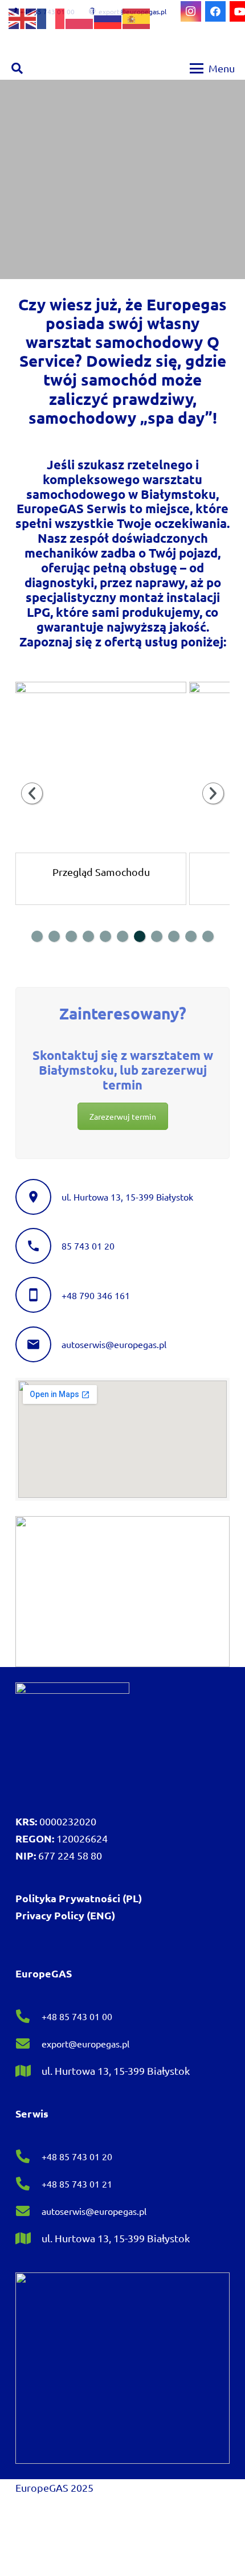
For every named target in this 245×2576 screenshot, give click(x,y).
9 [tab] (174, 936)
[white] (72, 1739)
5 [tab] (105, 936)
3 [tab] (71, 936)
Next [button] (213, 793)
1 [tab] (37, 936)
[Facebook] (215, 11)
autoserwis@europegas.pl (114, 1344)
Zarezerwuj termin (123, 1116)
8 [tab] (157, 936)
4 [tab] (88, 936)
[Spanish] (137, 17)
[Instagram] (191, 11)
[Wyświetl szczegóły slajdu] (101, 767)
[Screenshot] (122, 1592)
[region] (122, 179)
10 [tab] (191, 936)
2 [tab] (54, 936)
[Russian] (108, 17)
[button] (17, 68)
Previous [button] (32, 793)
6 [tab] (122, 936)
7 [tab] (140, 936)
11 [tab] (208, 936)
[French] (51, 17)
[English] (23, 17)
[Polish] (80, 17)
